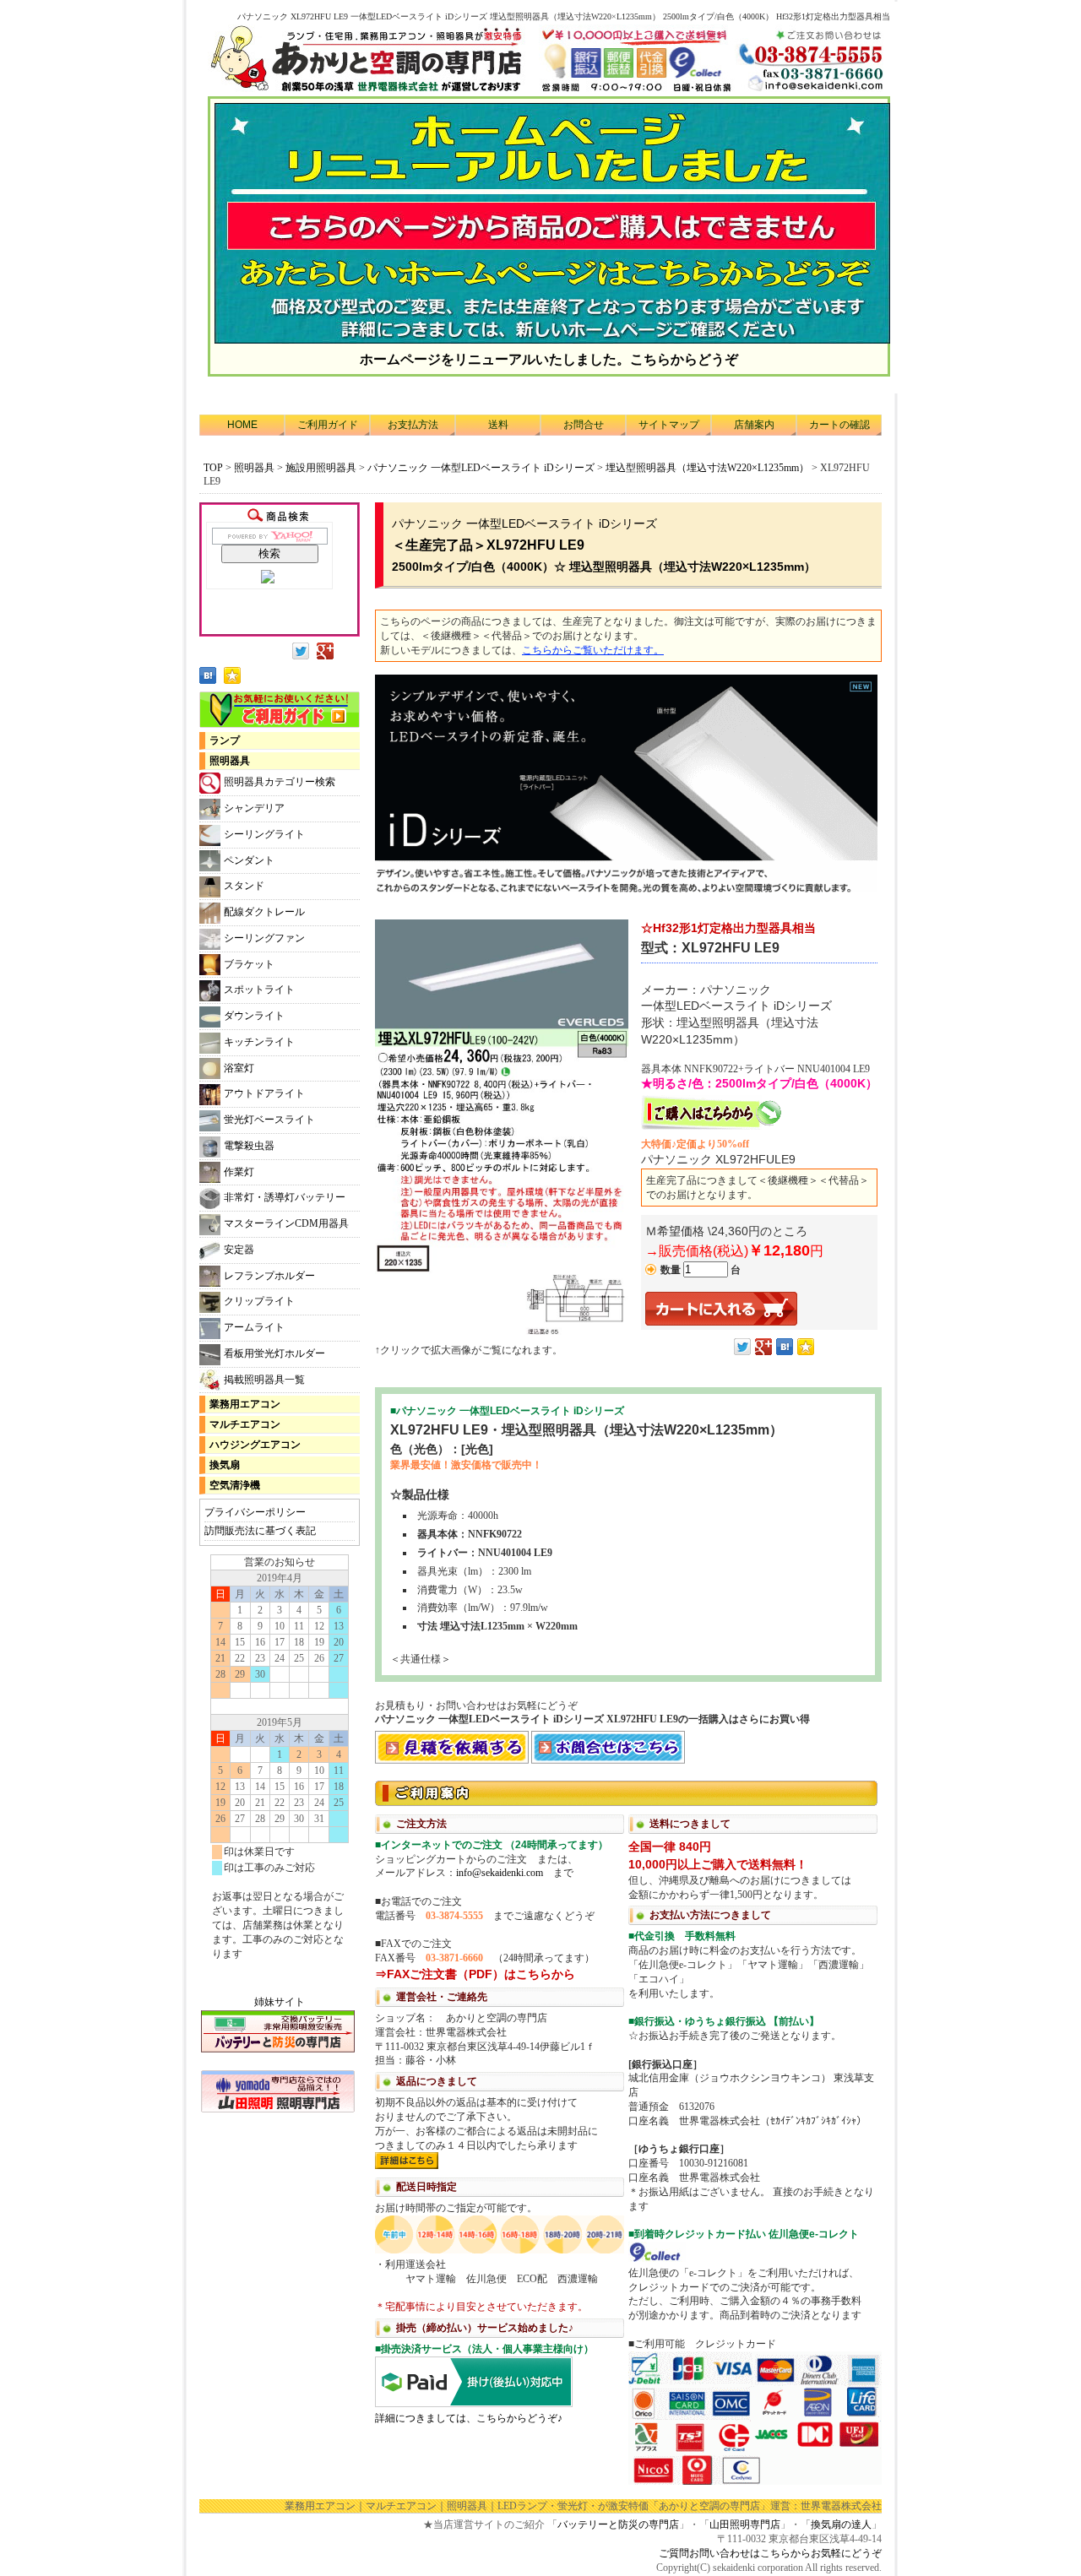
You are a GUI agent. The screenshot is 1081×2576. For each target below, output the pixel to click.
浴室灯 (239, 1068)
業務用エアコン (245, 1404)
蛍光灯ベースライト (269, 1120)
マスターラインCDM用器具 (286, 1223)
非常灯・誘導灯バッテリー (285, 1197)
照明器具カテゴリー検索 (280, 782)
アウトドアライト (264, 1093)
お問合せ (584, 425)
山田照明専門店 (745, 2524)
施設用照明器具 (321, 468)
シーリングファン (264, 938)
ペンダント (249, 860)
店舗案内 (754, 425)
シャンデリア (254, 808)
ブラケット (249, 964)
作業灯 (239, 1172)
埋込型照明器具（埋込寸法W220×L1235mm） (707, 468)
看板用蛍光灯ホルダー (274, 1353)
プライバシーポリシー (255, 1512)
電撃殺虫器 (249, 1146)
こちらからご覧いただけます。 (593, 650)
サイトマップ (669, 425)
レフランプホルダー (269, 1276)
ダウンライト (254, 1016)
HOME (242, 425)
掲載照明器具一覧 (264, 1380)
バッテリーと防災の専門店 (618, 2524)
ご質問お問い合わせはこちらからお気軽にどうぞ (770, 2553)
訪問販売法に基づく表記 (260, 1531)
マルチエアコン (245, 1424)
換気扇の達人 (841, 2524)
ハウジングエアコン (255, 1445)
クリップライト (259, 1301)
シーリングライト (264, 834)
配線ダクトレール (264, 912)
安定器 (239, 1250)
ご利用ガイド (328, 425)
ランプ (225, 740)
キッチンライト (259, 1042)
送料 (498, 425)
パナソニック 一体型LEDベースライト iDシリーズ (481, 468)
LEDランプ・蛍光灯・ (548, 2506)
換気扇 (225, 1465)
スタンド (244, 886)
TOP (213, 468)
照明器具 (254, 468)
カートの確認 (839, 425)
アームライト (254, 1327)
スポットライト (259, 990)
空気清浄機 (235, 1485)
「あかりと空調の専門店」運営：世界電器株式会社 (765, 2506)
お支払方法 (413, 425)
